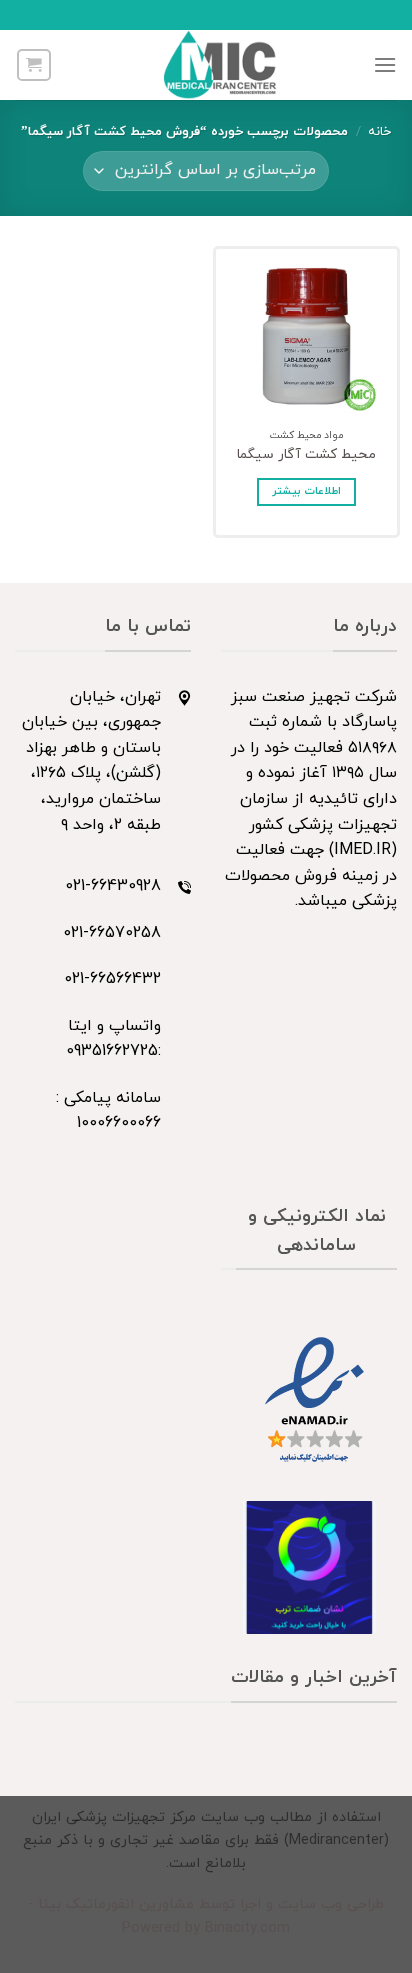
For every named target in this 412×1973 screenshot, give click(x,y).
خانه (379, 132)
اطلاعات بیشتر (306, 491)
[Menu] (385, 64)
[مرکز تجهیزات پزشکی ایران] (220, 65)
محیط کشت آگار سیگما (306, 455)
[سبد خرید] (34, 65)
